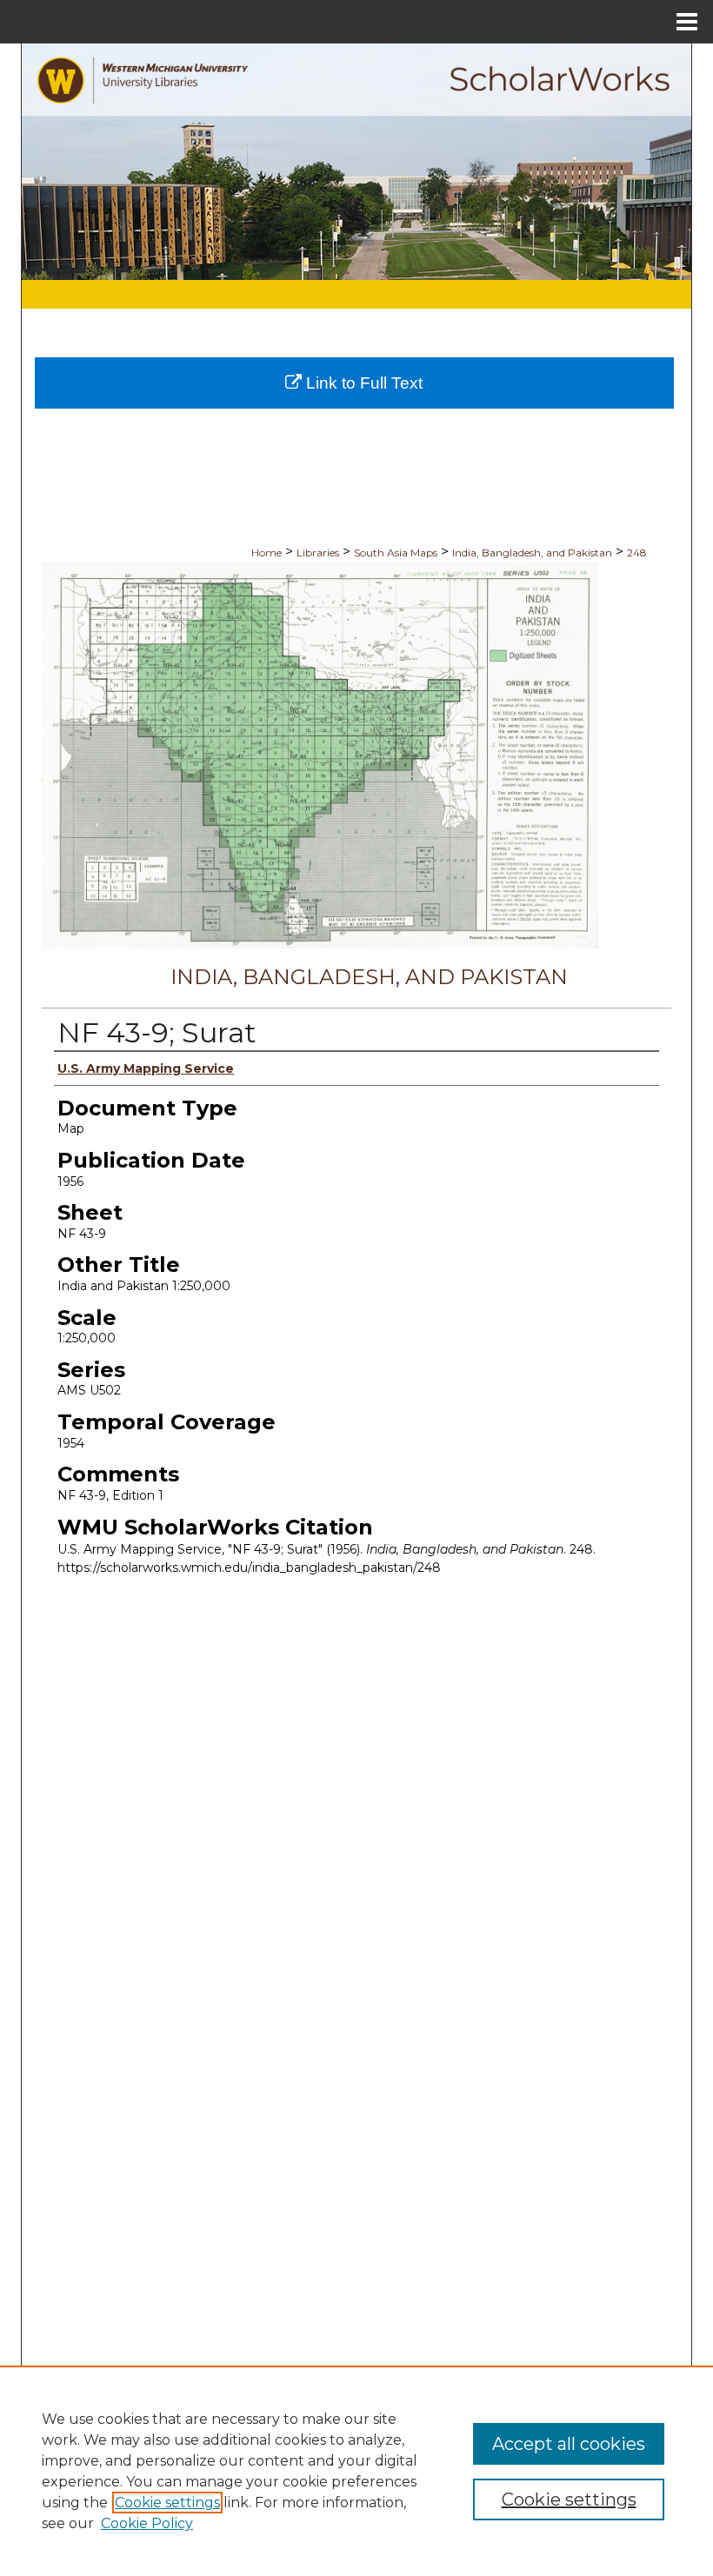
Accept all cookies (569, 2444)
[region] (356, 2471)
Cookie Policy (147, 2523)
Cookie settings (167, 2503)
